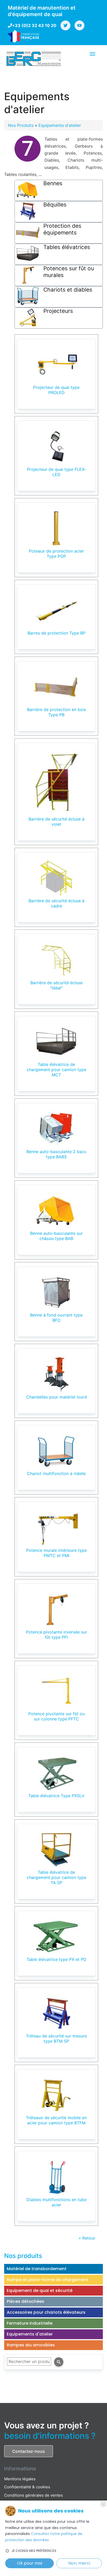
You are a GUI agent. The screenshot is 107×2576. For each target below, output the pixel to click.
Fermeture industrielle (30, 2323)
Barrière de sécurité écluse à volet (56, 822)
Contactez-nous (29, 2451)
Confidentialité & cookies (27, 2487)
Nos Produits (21, 125)
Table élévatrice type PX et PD (56, 1959)
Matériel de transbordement (37, 2269)
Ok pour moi (30, 2563)
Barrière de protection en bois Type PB (56, 712)
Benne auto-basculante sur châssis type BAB (56, 1236)
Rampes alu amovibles (31, 2345)
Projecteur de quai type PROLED (56, 390)
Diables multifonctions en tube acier (56, 2202)
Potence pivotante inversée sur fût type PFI (56, 1635)
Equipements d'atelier (60, 125)
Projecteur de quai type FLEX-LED (56, 472)
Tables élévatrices (67, 247)
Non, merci (79, 2563)
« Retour (87, 2238)
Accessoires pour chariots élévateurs (46, 2312)
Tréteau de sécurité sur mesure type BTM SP (56, 2038)
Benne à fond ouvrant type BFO (56, 1318)
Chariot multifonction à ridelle (56, 1473)
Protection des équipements (62, 229)
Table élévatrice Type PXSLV (56, 1796)
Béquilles (55, 205)
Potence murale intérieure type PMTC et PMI (56, 1553)
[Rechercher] (59, 2362)
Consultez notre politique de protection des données (44, 2537)
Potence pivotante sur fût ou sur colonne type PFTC (56, 1716)
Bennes (53, 183)
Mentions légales (20, 2479)
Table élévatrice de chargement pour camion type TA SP (56, 1877)
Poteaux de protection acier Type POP (56, 554)
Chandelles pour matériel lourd (56, 1397)
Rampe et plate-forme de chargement (48, 2280)
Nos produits (23, 2256)
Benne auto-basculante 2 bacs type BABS (56, 1154)
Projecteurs (58, 311)
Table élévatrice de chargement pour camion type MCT (56, 1070)
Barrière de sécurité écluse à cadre (56, 903)
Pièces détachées (25, 2301)
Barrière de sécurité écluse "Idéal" (56, 985)
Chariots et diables (68, 290)
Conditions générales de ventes (34, 2495)
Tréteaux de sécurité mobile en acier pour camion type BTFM (56, 2120)
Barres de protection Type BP (56, 633)
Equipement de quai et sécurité (40, 2291)
